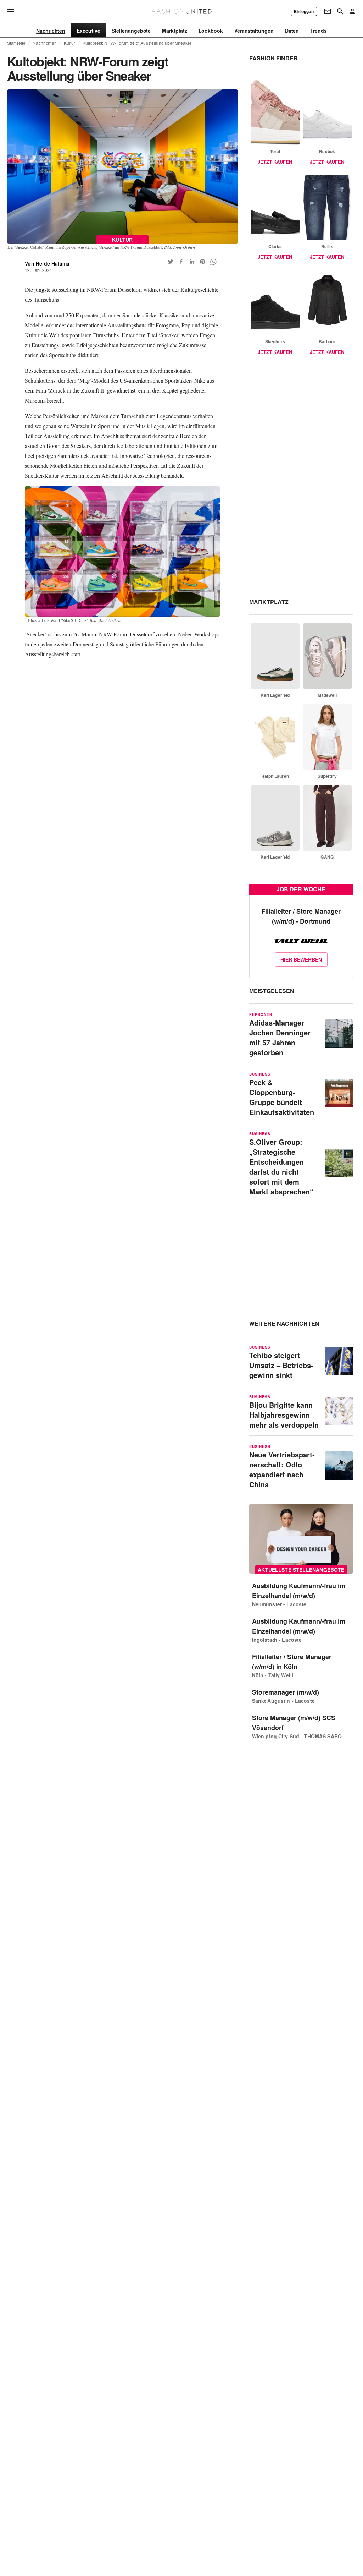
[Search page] (340, 11)
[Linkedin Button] (192, 262)
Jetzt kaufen (275, 162)
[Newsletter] (328, 11)
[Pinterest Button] (202, 262)
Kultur (70, 43)
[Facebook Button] (181, 262)
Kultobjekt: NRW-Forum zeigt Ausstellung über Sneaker (137, 43)
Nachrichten (44, 43)
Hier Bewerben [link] (301, 959)
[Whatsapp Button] (213, 262)
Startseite (16, 43)
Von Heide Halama (47, 263)
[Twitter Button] (171, 262)
